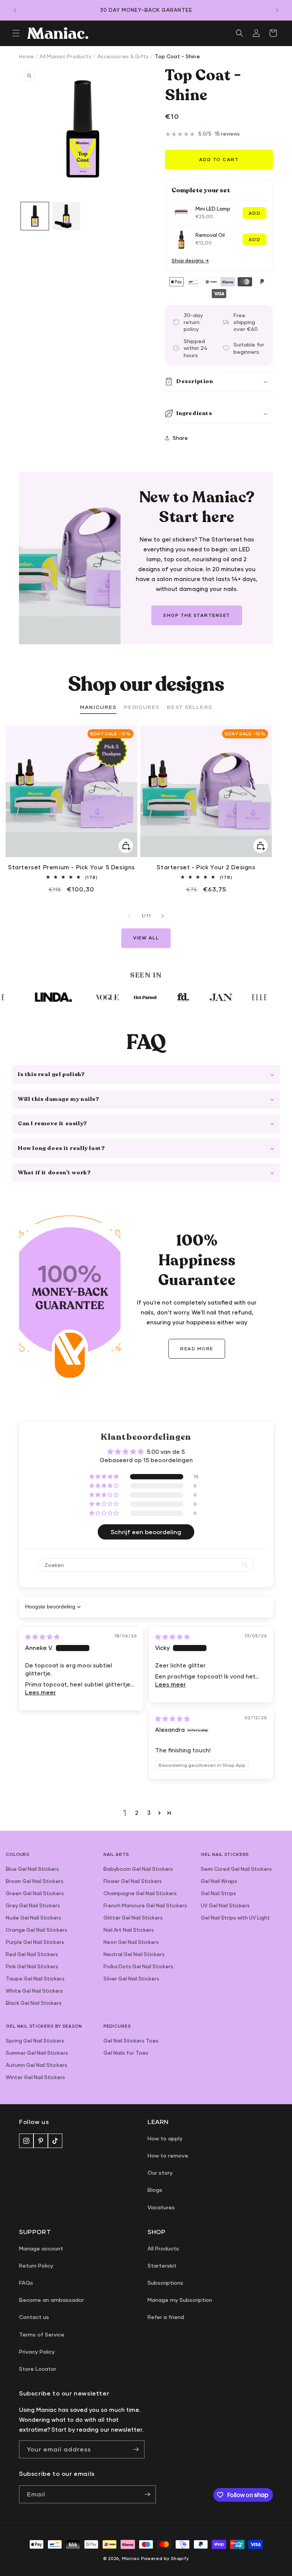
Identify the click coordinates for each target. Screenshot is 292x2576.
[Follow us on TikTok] (55, 2141)
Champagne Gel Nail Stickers (140, 1893)
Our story (160, 2173)
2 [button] (137, 1813)
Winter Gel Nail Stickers (35, 2077)
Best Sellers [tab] (189, 707)
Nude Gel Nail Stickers (33, 1918)
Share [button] (180, 438)
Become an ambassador (52, 2300)
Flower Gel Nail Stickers (133, 1881)
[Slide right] (163, 916)
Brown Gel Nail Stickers (35, 1881)
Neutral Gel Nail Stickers (134, 1954)
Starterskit (162, 2265)
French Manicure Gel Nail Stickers (145, 1905)
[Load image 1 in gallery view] (35, 216)
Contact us (34, 2317)
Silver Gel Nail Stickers (131, 1979)
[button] (16, 33)
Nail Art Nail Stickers (129, 1930)
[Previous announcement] (15, 10)
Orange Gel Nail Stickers (36, 1930)
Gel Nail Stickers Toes (131, 2041)
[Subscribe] (136, 2449)
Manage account (41, 2248)
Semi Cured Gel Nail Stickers (236, 1869)
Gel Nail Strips (218, 1893)
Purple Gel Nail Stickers (35, 1942)
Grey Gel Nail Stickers (33, 1905)
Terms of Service (42, 2334)
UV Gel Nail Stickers (225, 1905)
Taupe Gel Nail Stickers (35, 1979)
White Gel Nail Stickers (34, 1991)
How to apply (165, 2138)
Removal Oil (210, 235)
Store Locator (38, 2369)
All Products (163, 2248)
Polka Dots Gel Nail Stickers (138, 1966)
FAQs (26, 2283)
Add (255, 213)
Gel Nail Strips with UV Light (235, 1918)
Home (26, 56)
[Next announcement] (277, 10)
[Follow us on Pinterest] (41, 2141)
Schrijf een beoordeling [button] (146, 1532)
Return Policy (36, 2265)
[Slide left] (129, 916)
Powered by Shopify (165, 2558)
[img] (42, 1637)
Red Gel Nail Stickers (32, 1954)
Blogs (155, 2190)
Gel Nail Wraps (219, 1881)
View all (146, 938)
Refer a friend (166, 2317)
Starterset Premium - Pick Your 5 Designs (71, 867)
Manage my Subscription (180, 2300)
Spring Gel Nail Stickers (35, 2041)
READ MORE (197, 1349)
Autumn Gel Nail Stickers (36, 2065)
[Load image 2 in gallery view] (66, 216)
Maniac (131, 2558)
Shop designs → (190, 261)
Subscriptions (165, 2283)
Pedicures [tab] (142, 707)
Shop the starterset (197, 615)
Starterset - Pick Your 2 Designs (206, 867)
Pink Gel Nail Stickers (32, 1966)
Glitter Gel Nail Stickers (133, 1918)
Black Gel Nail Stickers (34, 2003)
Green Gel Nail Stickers (35, 1893)
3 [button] (149, 1813)
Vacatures (161, 2207)
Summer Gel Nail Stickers (37, 2053)
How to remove (168, 2155)
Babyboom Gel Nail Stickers (138, 1869)
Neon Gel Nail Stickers (131, 1942)
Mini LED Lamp (213, 209)
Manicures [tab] (98, 707)
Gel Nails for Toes (126, 2053)
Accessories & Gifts (123, 56)
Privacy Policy (37, 2352)
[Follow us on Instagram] (26, 2141)
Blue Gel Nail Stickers (32, 1869)
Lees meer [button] (40, 1692)
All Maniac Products (65, 56)
